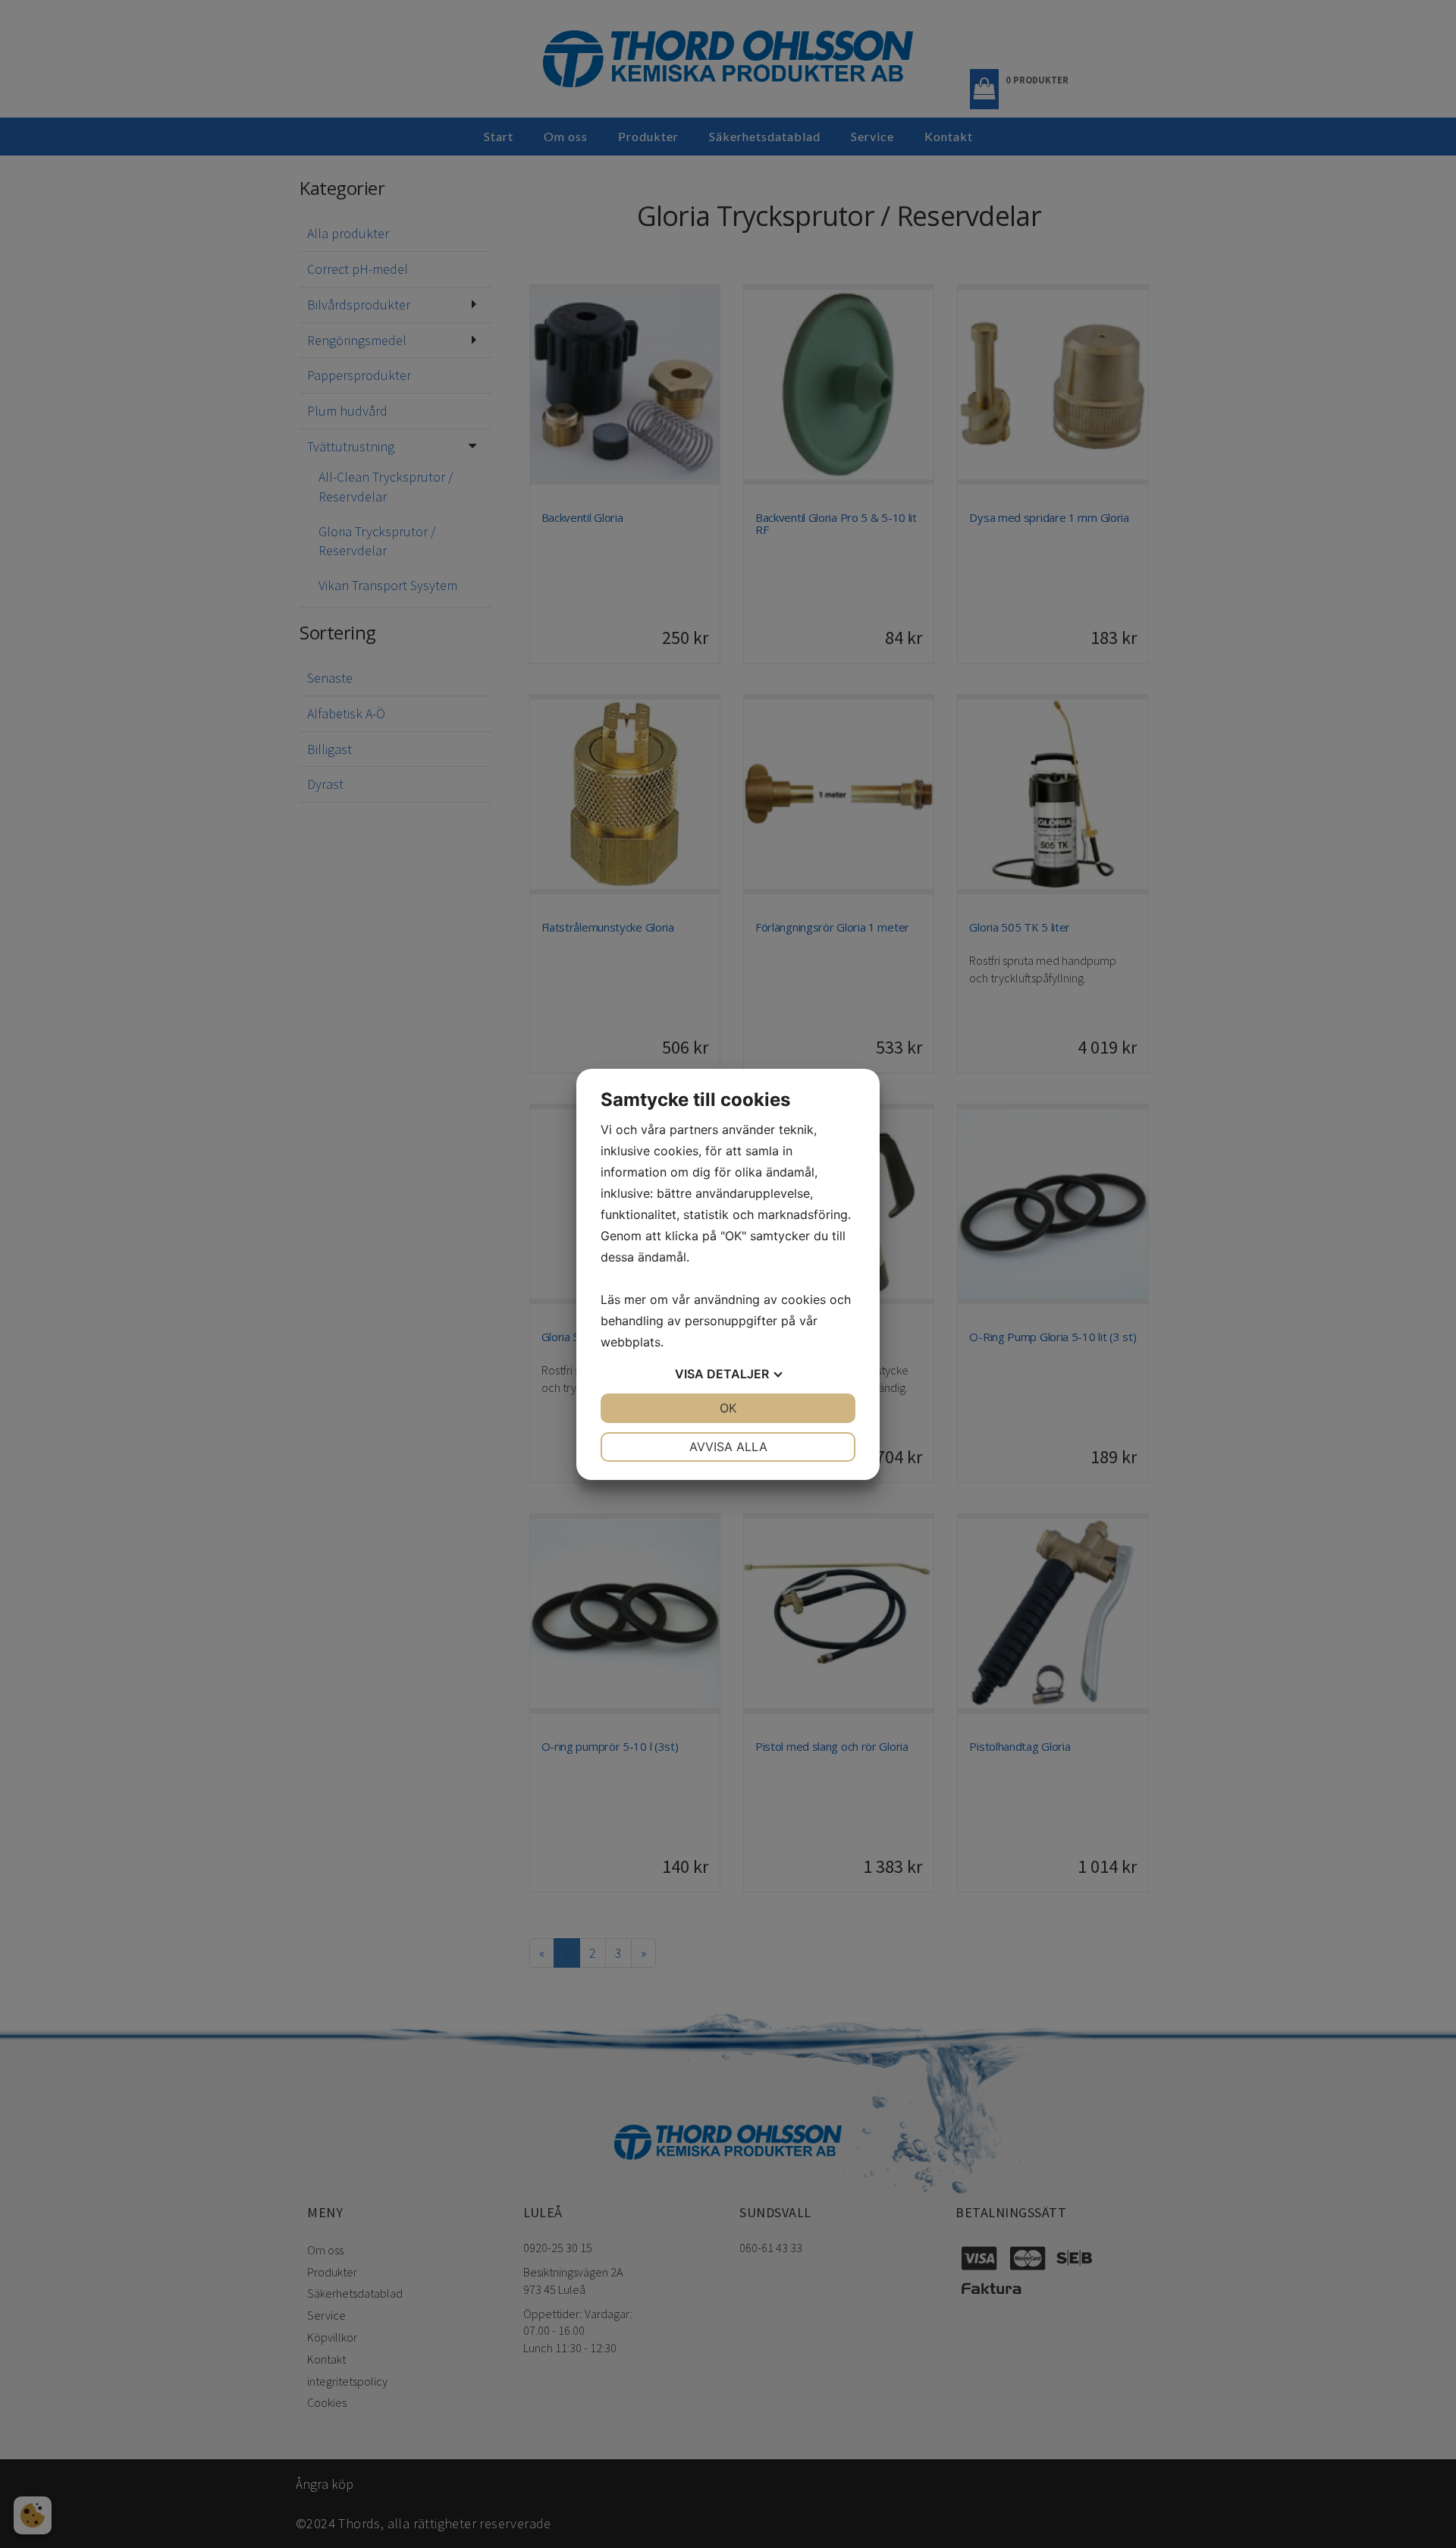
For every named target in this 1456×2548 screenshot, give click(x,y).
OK (728, 1408)
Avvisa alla (728, 1447)
